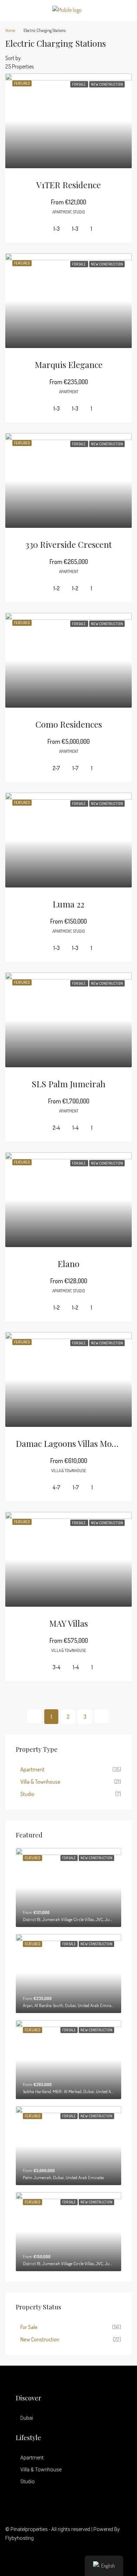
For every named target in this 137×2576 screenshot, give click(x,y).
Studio (27, 1794)
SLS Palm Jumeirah (68, 1084)
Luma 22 (68, 904)
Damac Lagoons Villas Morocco (74, 1443)
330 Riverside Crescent (68, 544)
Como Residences (69, 724)
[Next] (102, 1716)
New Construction (40, 2339)
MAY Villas (68, 1623)
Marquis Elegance (69, 365)
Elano (68, 1264)
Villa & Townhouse (40, 1782)
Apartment (32, 1769)
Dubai (27, 2418)
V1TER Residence (68, 185)
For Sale (29, 2327)
